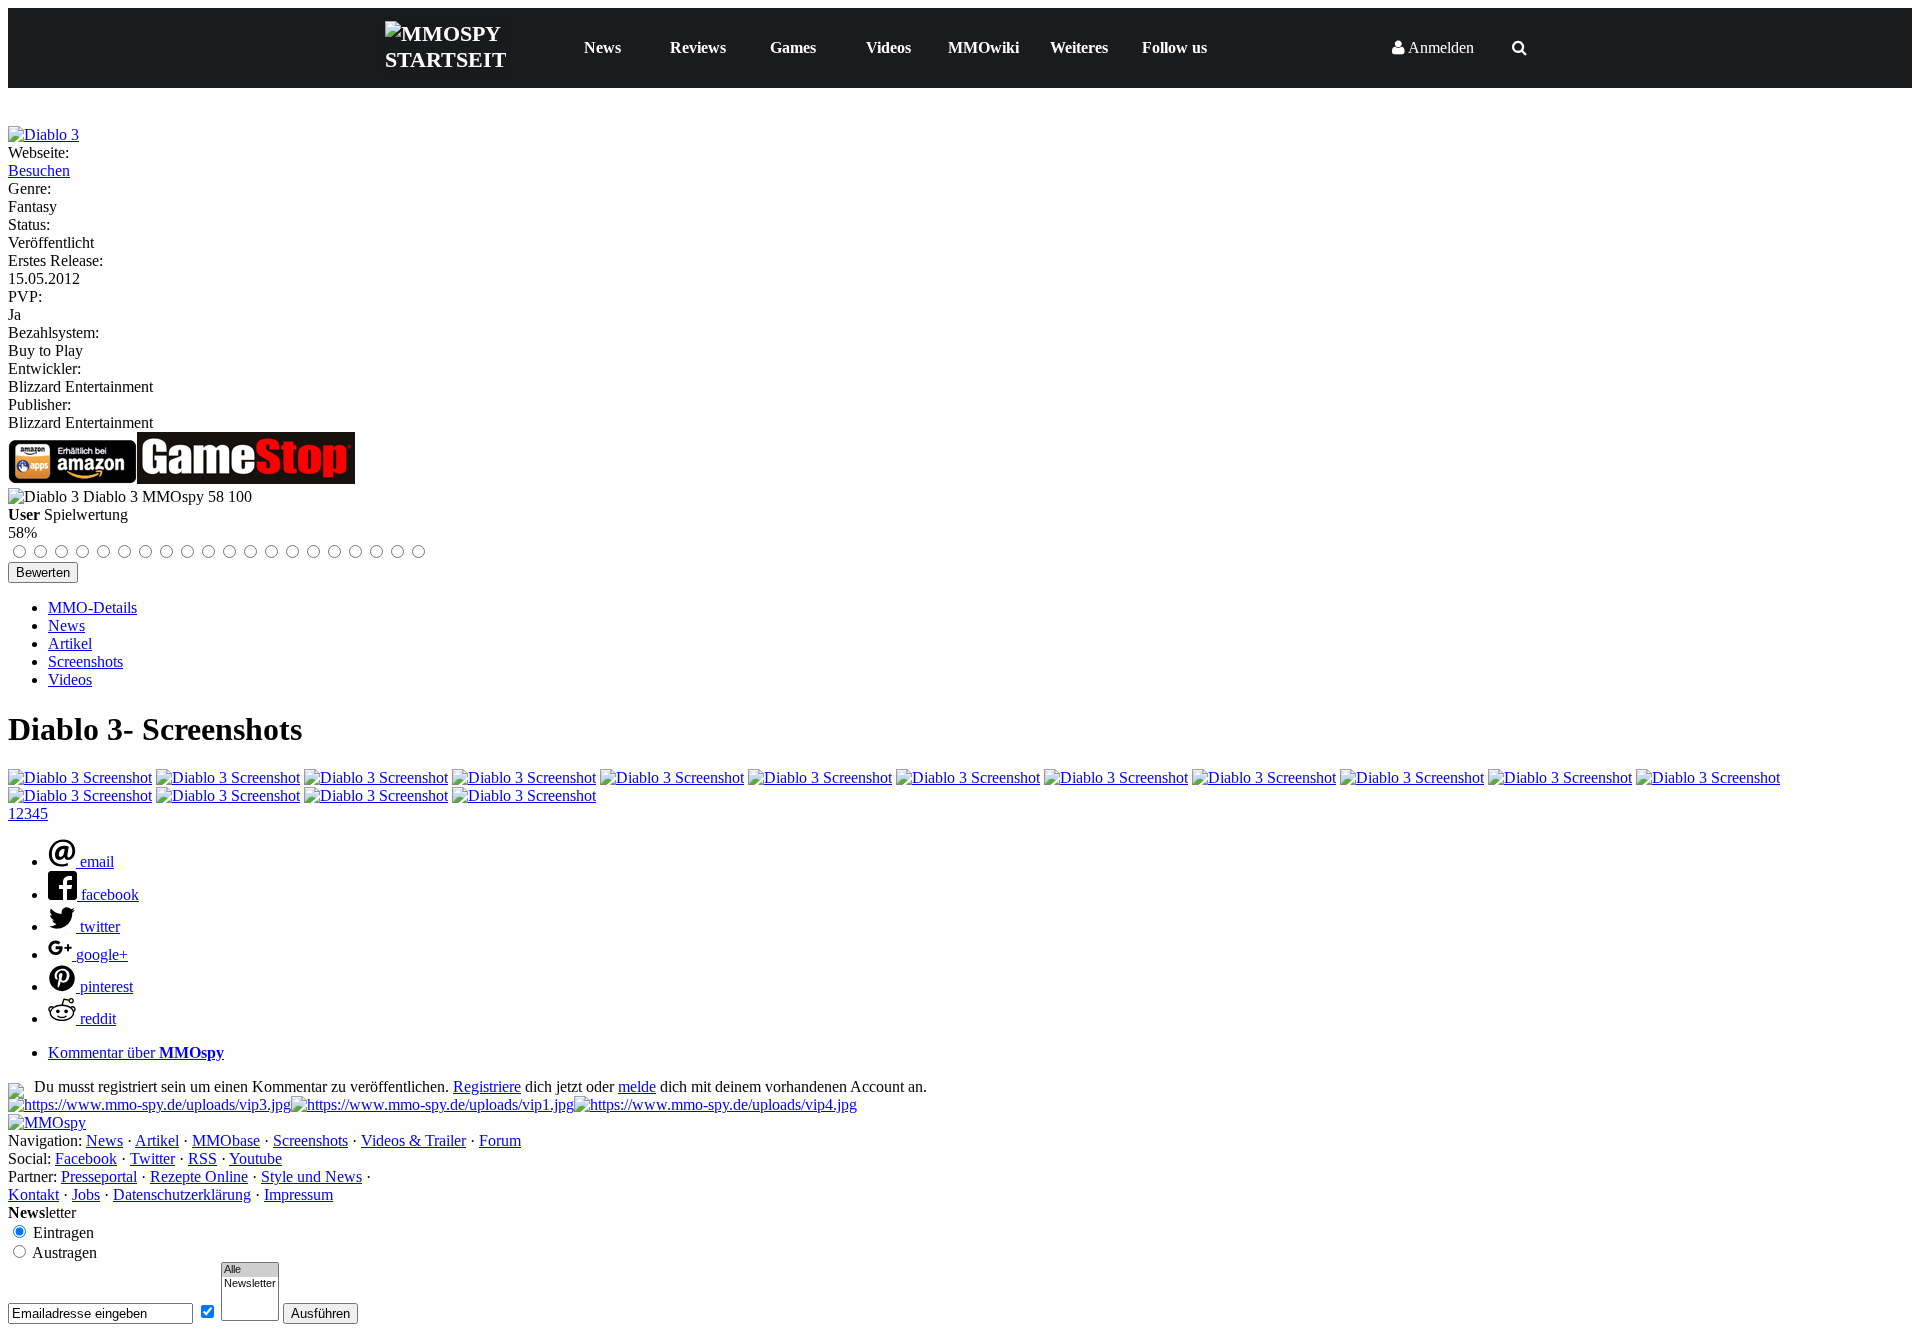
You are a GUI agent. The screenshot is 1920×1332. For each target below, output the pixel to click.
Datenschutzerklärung (182, 1194)
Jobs (86, 1194)
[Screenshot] (80, 777)
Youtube (255, 1158)
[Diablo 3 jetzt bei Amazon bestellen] (246, 478)
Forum (500, 1140)
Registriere (487, 1086)
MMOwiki (983, 47)
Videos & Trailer (413, 1140)
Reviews (698, 47)
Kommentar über (136, 1052)
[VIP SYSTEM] (149, 1104)
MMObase (226, 1140)
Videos (888, 47)
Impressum (298, 1194)
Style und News (311, 1176)
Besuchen (39, 170)
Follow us (1174, 47)
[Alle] (250, 1270)
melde (637, 1086)
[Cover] (43, 134)
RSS (202, 1158)
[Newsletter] (250, 1284)
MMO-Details (92, 607)
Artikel (70, 643)
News (602, 47)
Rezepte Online (199, 1176)
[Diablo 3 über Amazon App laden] (72, 478)
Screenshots (85, 661)
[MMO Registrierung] (715, 1104)
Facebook (86, 1158)
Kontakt (33, 1194)
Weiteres (1079, 47)
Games (793, 47)
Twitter (152, 1158)
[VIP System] (432, 1104)
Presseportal (99, 1176)
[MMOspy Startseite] (47, 1122)
